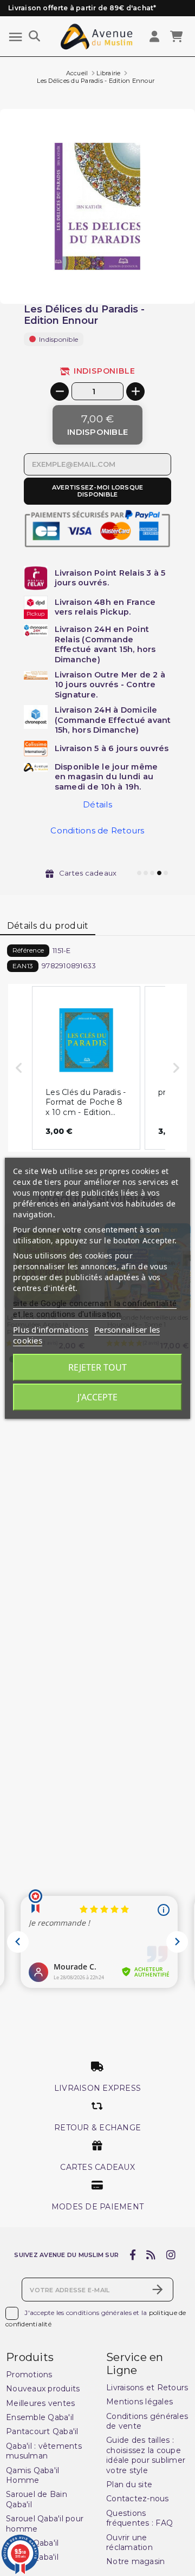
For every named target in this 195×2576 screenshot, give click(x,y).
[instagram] (171, 2255)
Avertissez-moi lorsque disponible (98, 491)
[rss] (151, 2255)
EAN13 (23, 966)
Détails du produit (48, 926)
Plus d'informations (51, 1329)
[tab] (48, 926)
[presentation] (149, 278)
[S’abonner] (158, 2290)
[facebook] (132, 2255)
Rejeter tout (97, 1367)
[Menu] (15, 37)
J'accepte (97, 1397)
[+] (135, 392)
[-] (60, 392)
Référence (28, 950)
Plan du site (129, 2484)
